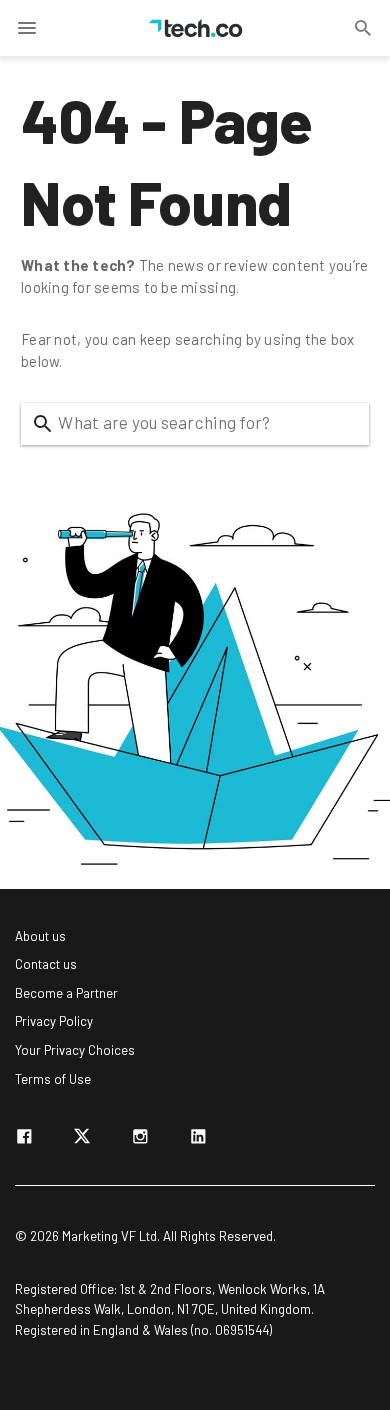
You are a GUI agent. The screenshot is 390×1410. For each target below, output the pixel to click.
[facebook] (24, 1140)
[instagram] (140, 1140)
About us (40, 936)
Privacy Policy (54, 1021)
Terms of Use (53, 1079)
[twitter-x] (82, 1140)
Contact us (46, 964)
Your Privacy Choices (75, 1050)
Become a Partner (66, 993)
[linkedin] (198, 1140)
